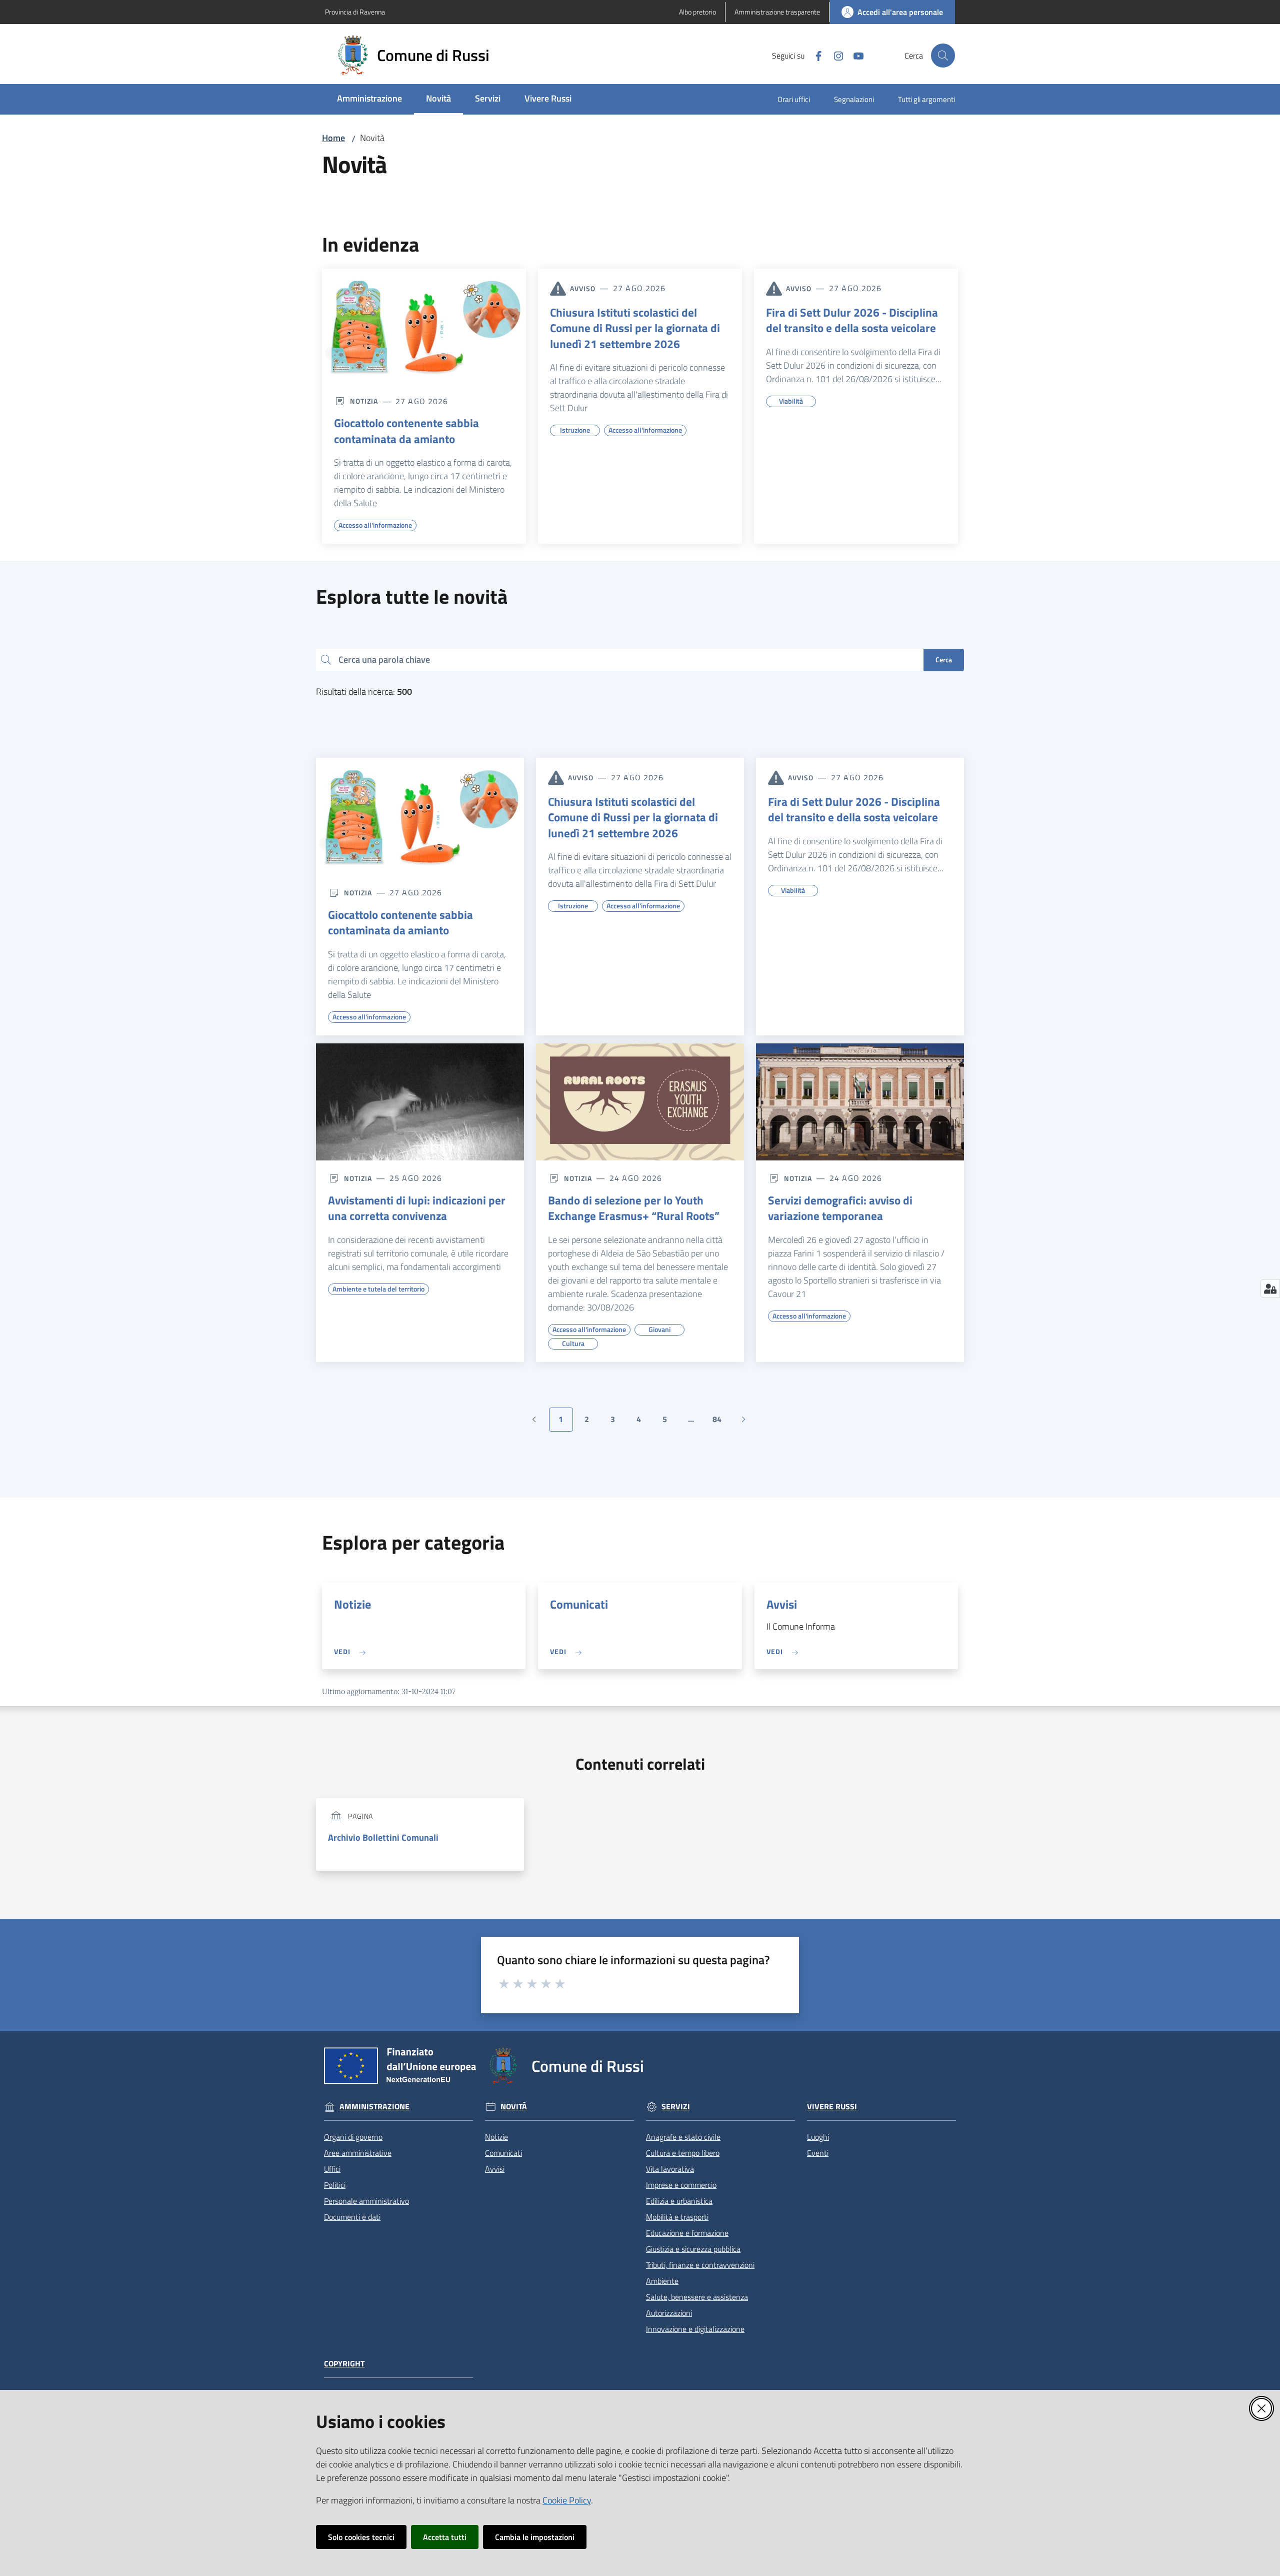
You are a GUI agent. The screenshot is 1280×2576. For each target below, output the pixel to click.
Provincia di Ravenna (355, 12)
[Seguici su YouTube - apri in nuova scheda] (854, 55)
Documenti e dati (352, 2217)
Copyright (344, 2364)
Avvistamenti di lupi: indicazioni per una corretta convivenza (417, 1208)
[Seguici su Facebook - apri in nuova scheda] (814, 55)
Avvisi (782, 1604)
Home (333, 138)
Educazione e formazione (687, 2233)
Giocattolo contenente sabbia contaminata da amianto (406, 431)
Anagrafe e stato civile (683, 2137)
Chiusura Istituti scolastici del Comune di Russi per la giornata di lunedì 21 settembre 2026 (635, 328)
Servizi (676, 2107)
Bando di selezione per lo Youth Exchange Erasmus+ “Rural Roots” (634, 1208)
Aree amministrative (358, 2153)
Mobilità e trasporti (677, 2217)
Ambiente (662, 2281)
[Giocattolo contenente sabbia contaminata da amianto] (424, 326)
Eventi (818, 2153)
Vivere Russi (832, 2107)
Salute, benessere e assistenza (697, 2297)
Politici (335, 2185)
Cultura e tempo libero (683, 2153)
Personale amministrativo (366, 2201)
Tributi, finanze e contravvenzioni (700, 2265)
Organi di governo (353, 2137)
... (695, 1422)
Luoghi (818, 2137)
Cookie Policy (567, 2500)
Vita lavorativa (670, 2169)
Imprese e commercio (681, 2185)
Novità (514, 2107)
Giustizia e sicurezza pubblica (693, 2249)
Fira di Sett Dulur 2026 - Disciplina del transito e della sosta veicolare (852, 320)
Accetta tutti (445, 2537)
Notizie (352, 1604)
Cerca (944, 660)
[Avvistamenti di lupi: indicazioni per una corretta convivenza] (420, 1102)
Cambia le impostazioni (535, 2537)
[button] (943, 56)
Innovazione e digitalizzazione (695, 2329)
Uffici (332, 2169)
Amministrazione (374, 2107)
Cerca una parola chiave (384, 660)
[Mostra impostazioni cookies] (1270, 1289)
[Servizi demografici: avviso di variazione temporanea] (860, 1102)
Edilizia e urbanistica (679, 2201)
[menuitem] (369, 99)
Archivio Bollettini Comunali (383, 1837)
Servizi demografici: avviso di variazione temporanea (840, 1208)
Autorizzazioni (669, 2313)
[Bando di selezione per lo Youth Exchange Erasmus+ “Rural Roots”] (640, 1102)
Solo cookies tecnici (361, 2537)
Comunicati (579, 1604)
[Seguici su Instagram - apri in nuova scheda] (834, 55)
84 (721, 1422)
